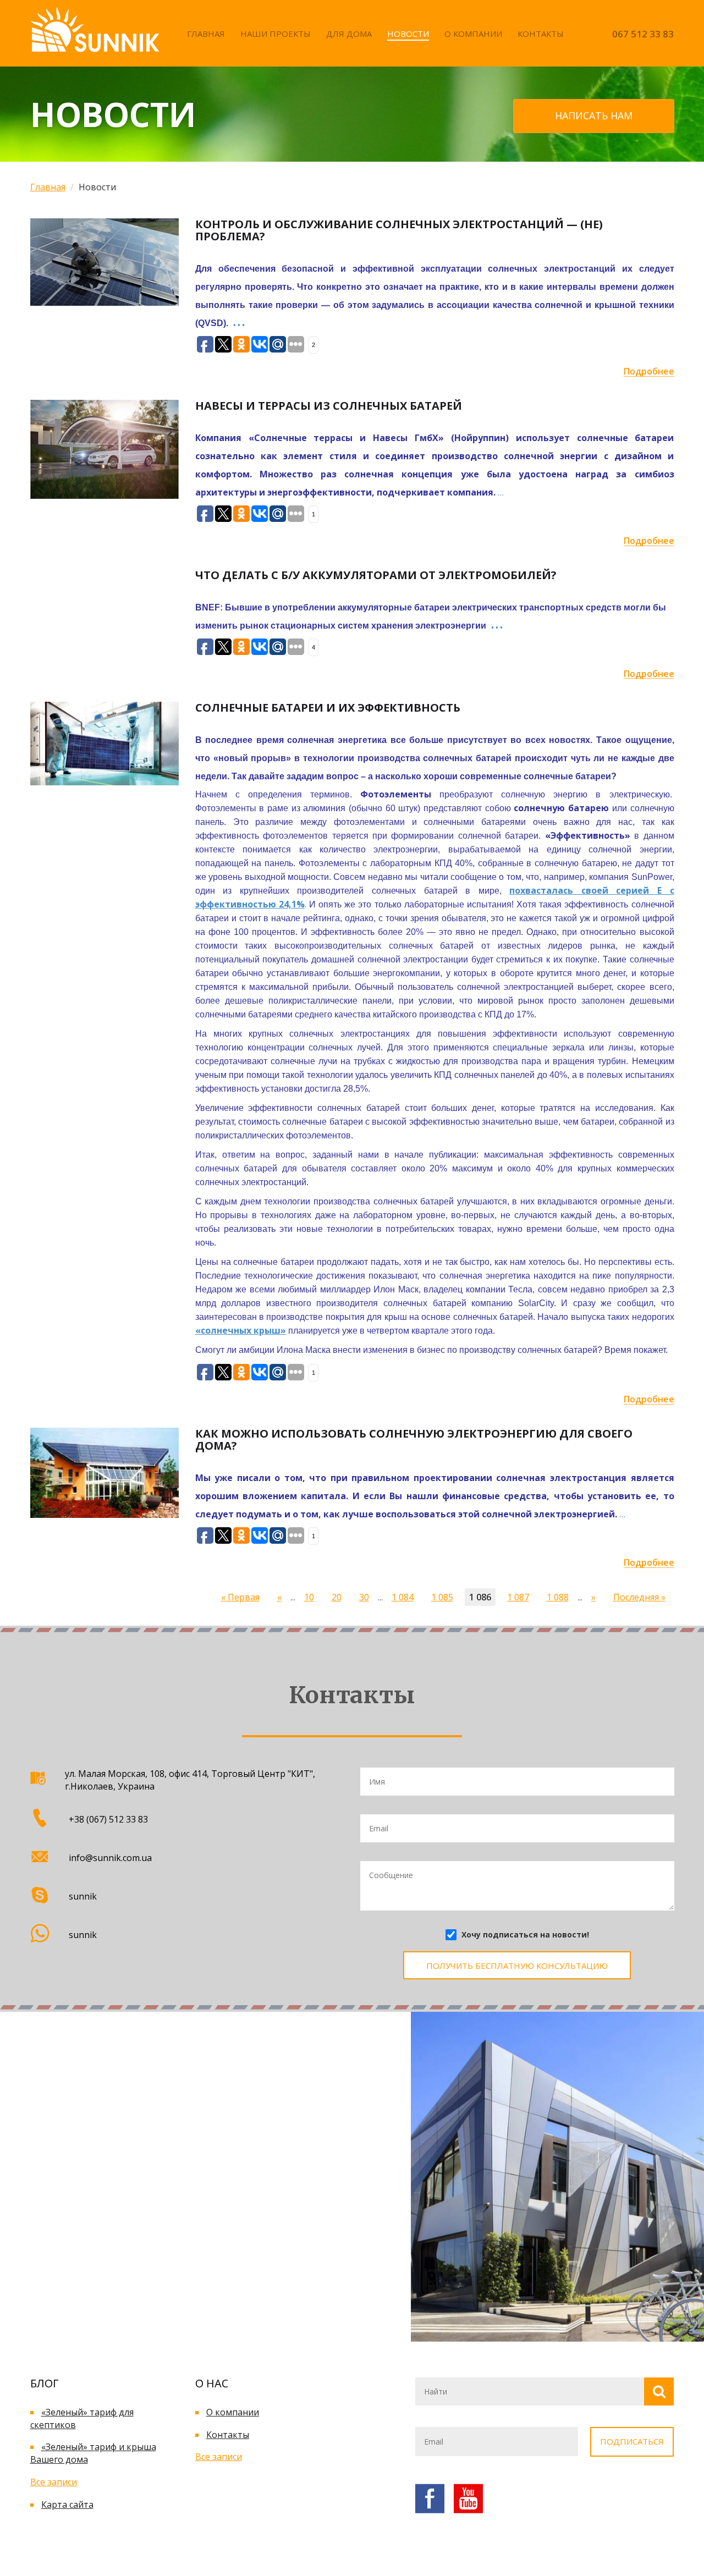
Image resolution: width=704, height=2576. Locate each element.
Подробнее (649, 371)
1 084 (403, 1597)
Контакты (541, 34)
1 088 (558, 1597)
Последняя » (639, 1597)
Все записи (54, 2482)
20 (337, 1597)
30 (364, 1597)
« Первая (240, 1597)
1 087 (518, 1597)
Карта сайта (67, 2505)
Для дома (349, 34)
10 (309, 1597)
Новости (408, 34)
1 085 (442, 1597)
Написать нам (594, 115)
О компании (473, 34)
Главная (206, 34)
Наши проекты (276, 34)
